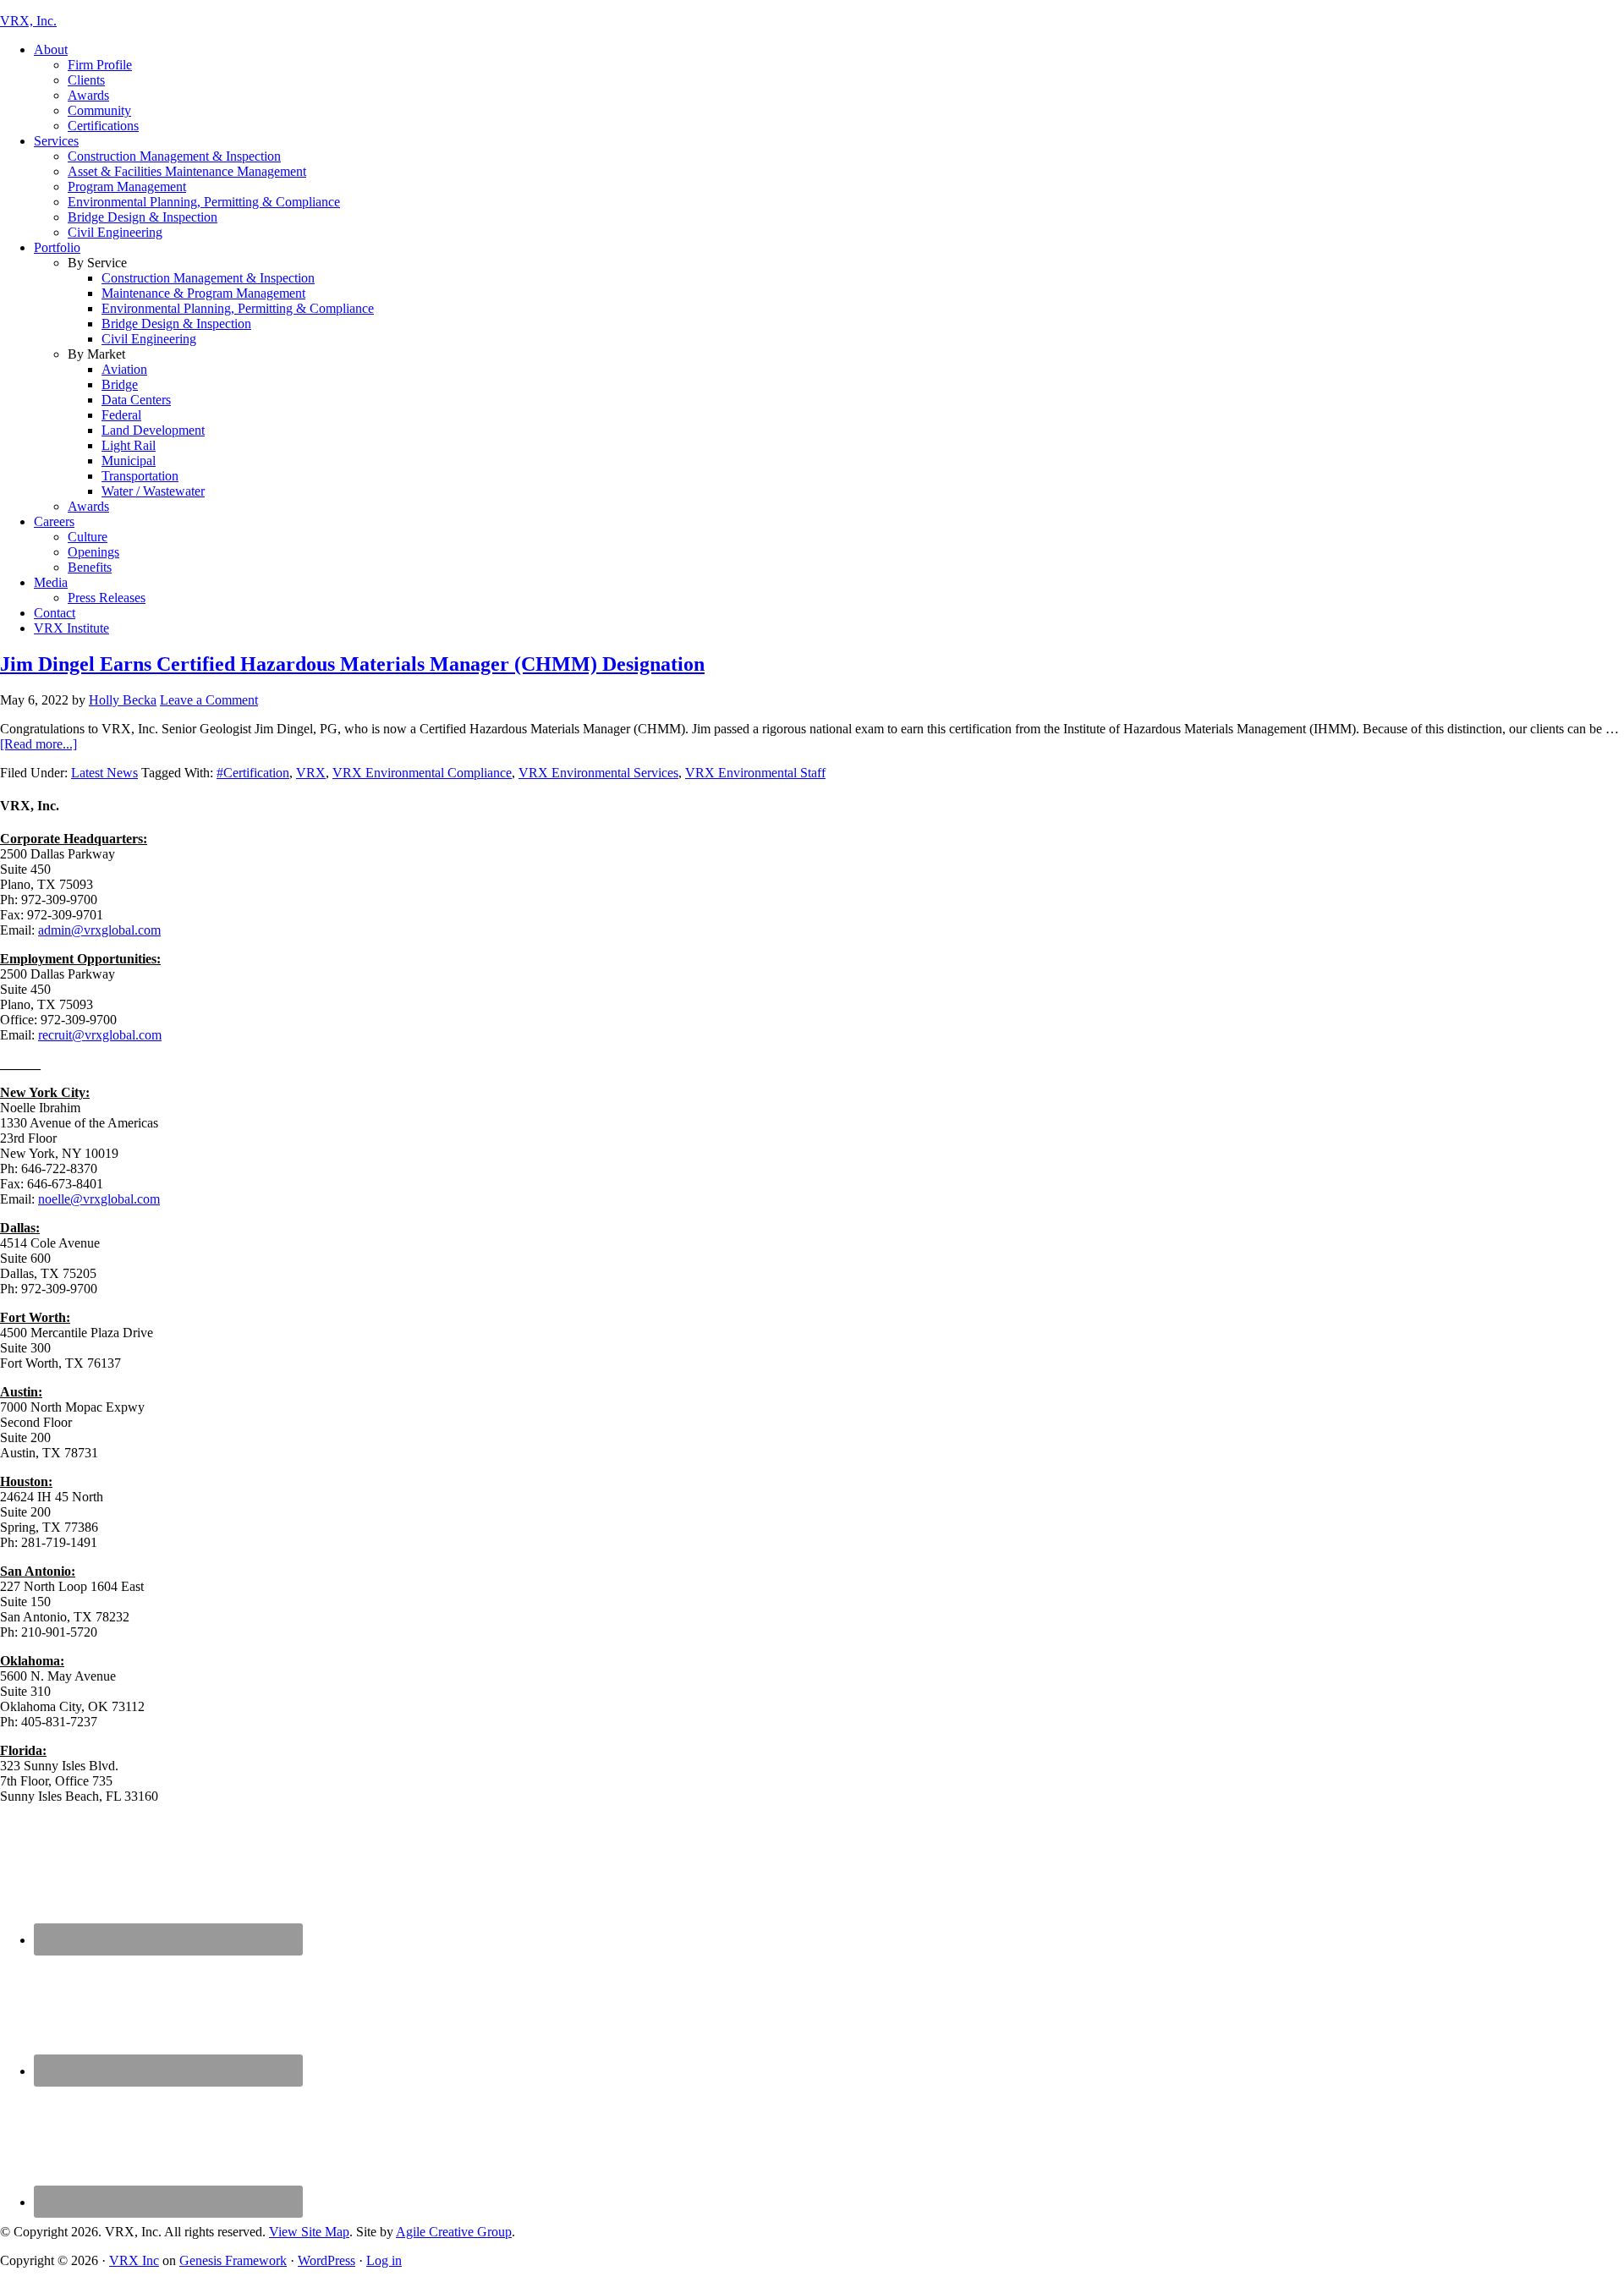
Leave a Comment (209, 700)
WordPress (326, 2260)
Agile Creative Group (454, 2232)
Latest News (104, 773)
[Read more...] (38, 744)
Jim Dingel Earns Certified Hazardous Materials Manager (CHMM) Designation (352, 664)
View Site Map (309, 2232)
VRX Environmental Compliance (422, 773)
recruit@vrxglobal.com (100, 1035)
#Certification (253, 773)
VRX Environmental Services (598, 773)
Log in (384, 2260)
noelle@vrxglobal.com (99, 1199)
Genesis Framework (233, 2260)
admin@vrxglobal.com (99, 930)
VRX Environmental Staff (755, 773)
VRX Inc (134, 2260)
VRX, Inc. (28, 21)
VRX (311, 773)
